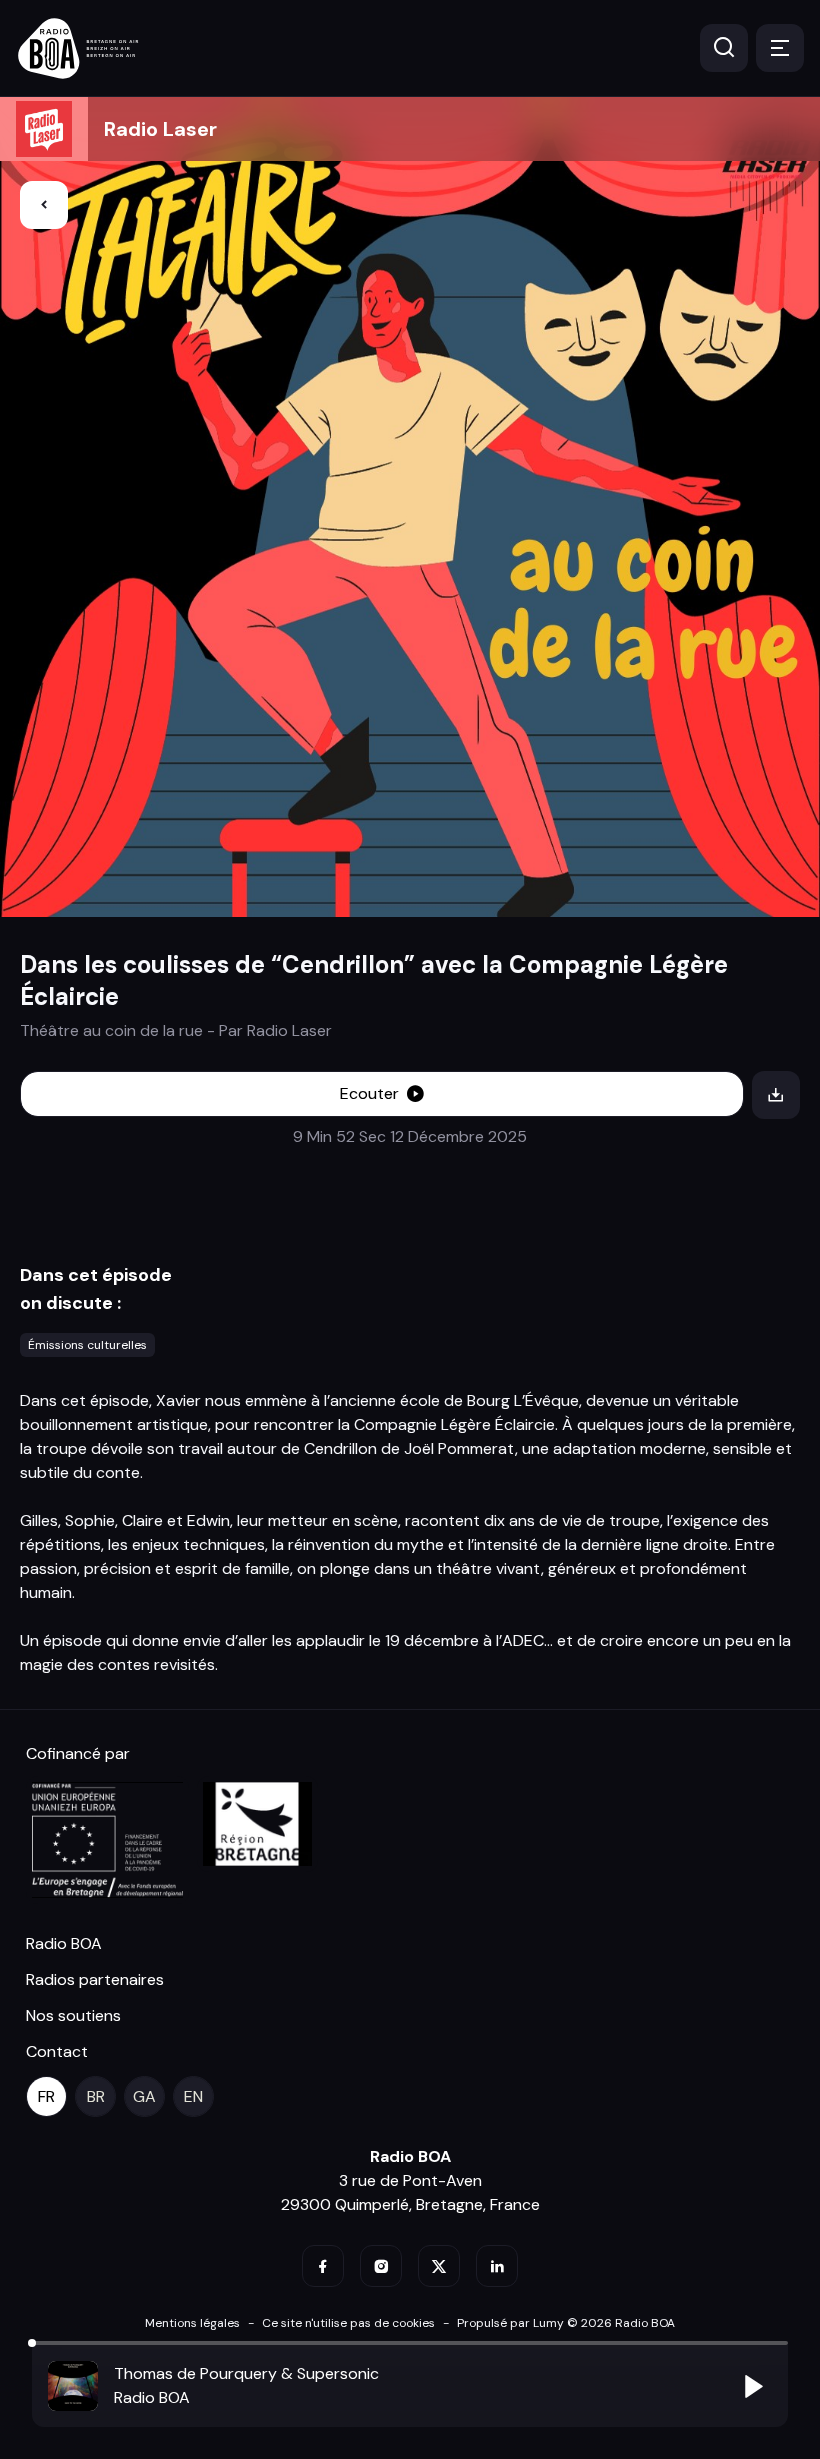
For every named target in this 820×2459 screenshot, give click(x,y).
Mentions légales (192, 2323)
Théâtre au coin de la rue (111, 1030)
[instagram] (381, 2266)
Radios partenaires (95, 1979)
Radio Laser (160, 129)
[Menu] (780, 48)
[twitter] (439, 2266)
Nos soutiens (73, 2015)
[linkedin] (497, 2266)
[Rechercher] (724, 48)
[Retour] (44, 205)
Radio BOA (64, 1943)
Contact (57, 2051)
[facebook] (323, 2266)
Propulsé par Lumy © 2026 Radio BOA (566, 2323)
